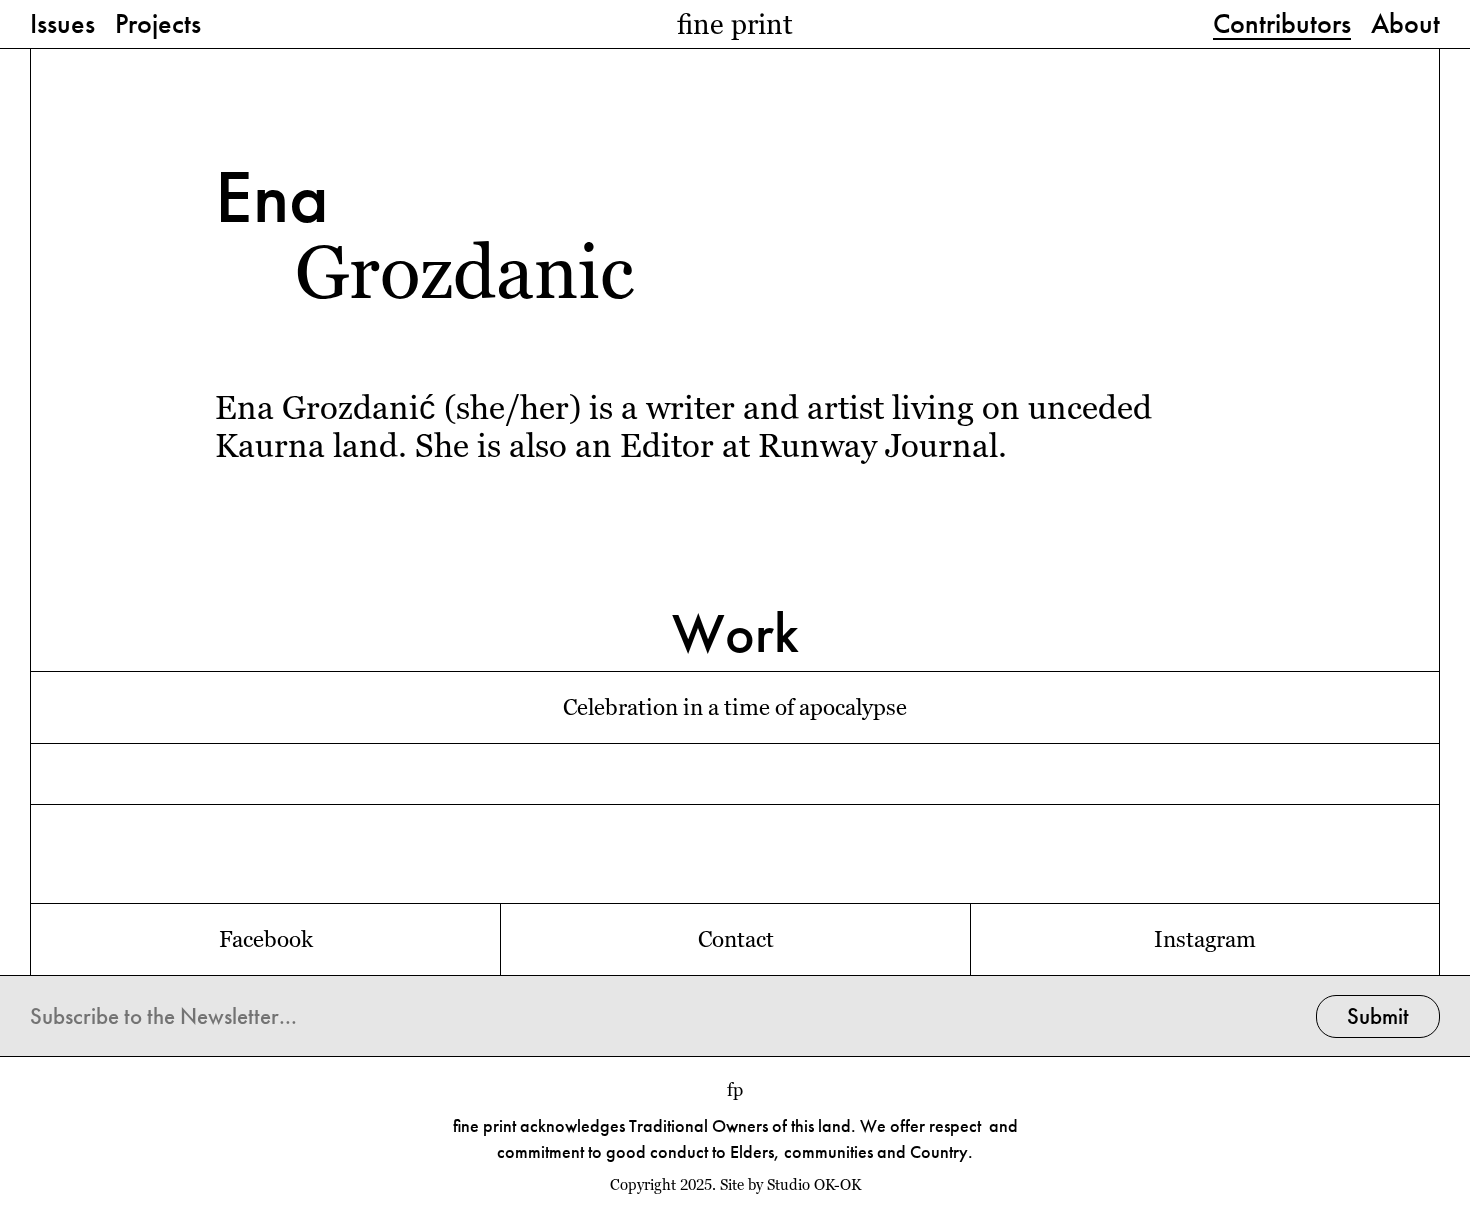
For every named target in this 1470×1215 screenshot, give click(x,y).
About (1405, 25)
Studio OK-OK (814, 1185)
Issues (62, 25)
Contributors (1282, 25)
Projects (158, 25)
